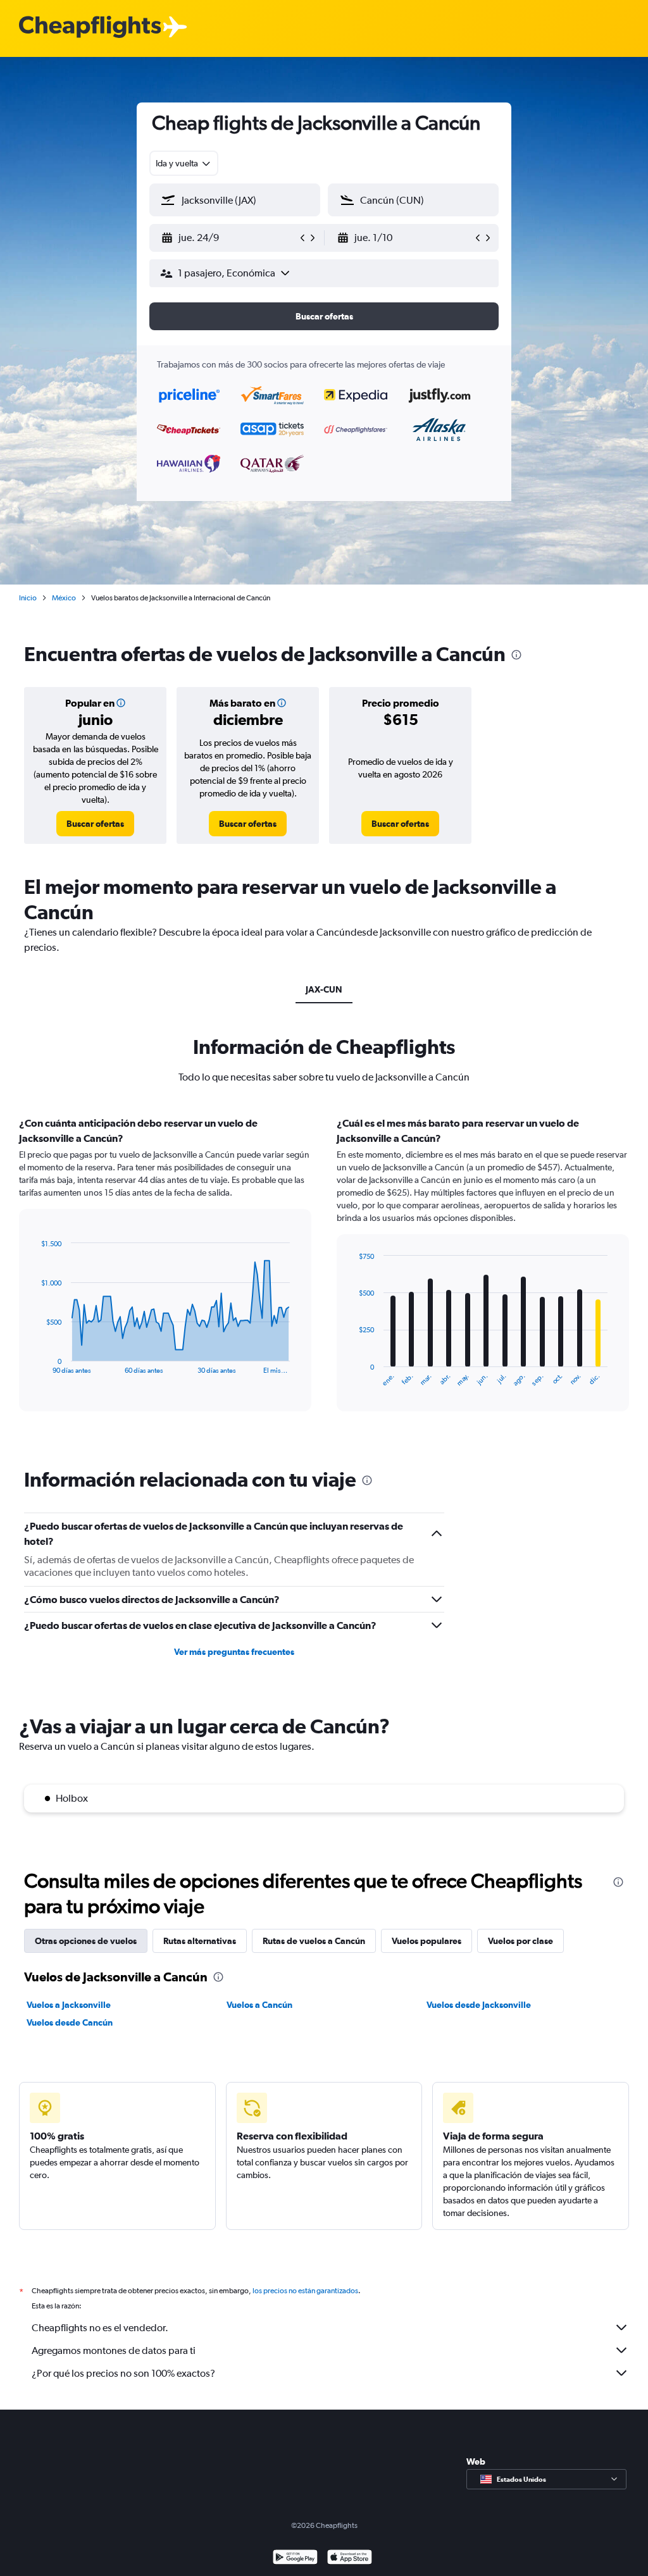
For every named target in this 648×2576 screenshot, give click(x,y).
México (64, 598)
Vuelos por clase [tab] (520, 1941)
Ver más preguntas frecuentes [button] (234, 1652)
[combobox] (184, 163)
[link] (95, 824)
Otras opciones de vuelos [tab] (86, 1941)
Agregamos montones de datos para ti (114, 2350)
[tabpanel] (324, 1276)
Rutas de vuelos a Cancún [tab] (314, 1941)
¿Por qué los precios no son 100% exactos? (123, 2373)
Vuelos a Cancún (259, 2005)
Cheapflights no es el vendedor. (100, 2328)
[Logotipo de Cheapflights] (90, 28)
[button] (229, 238)
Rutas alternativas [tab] (200, 1941)
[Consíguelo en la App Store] (350, 2559)
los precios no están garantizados (305, 2291)
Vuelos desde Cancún (70, 2022)
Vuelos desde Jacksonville (479, 2005)
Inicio (28, 598)
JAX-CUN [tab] (324, 989)
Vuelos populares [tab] (427, 1941)
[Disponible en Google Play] (295, 2559)
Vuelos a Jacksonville (69, 2005)
